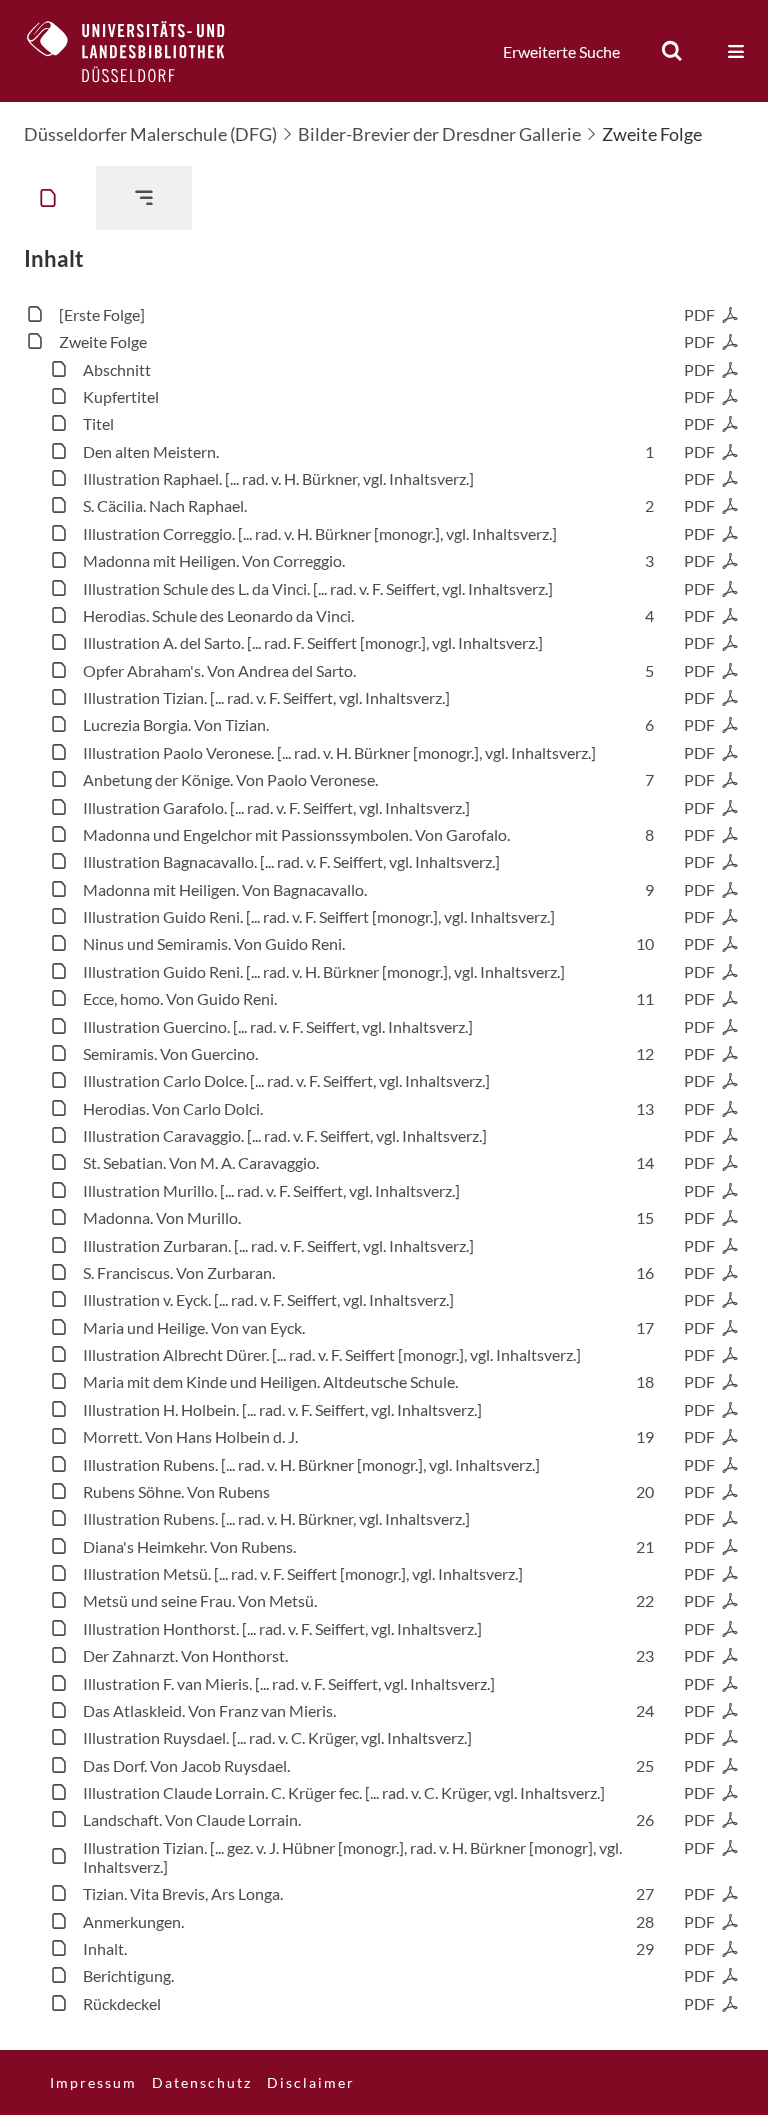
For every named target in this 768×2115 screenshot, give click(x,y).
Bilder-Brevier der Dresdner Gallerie (439, 134)
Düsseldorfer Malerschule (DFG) (150, 134)
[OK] (672, 51)
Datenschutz (202, 2082)
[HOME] (141, 51)
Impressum (93, 2082)
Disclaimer (311, 2082)
